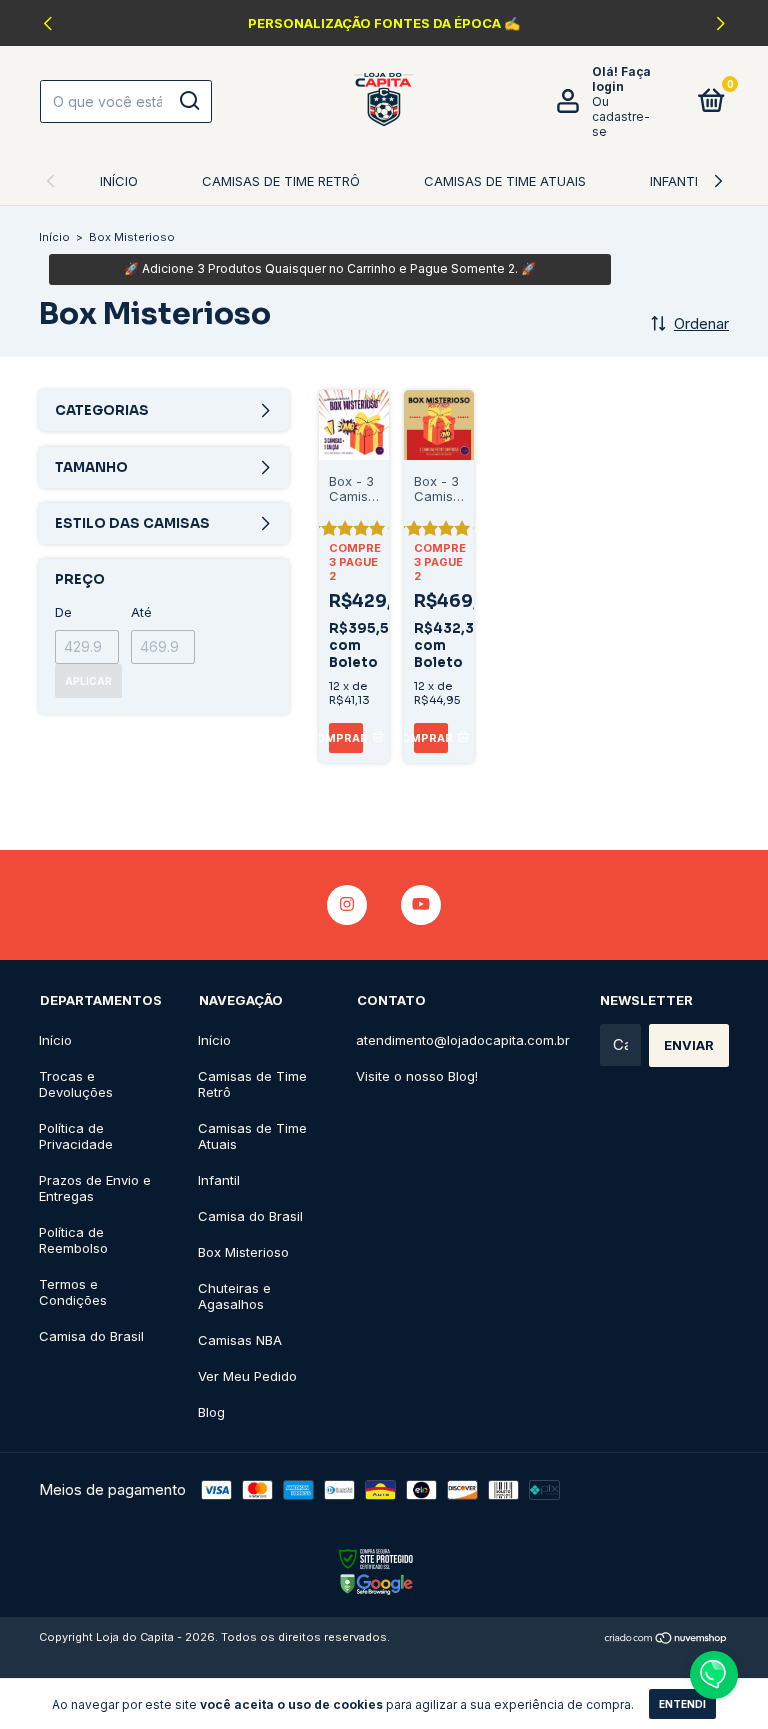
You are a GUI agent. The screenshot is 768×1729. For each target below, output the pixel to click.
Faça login (621, 79)
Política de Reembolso (73, 1240)
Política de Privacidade (76, 1136)
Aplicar (88, 681)
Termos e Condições (73, 1292)
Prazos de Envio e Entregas (95, 1188)
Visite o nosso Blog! (417, 1076)
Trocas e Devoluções (76, 1084)
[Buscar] (188, 101)
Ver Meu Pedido (247, 1376)
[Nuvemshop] (666, 1639)
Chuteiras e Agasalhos (234, 1296)
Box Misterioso (243, 1252)
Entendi (682, 1704)
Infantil (677, 181)
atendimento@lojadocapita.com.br (463, 1040)
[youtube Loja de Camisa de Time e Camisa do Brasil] (421, 905)
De (63, 612)
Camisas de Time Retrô (281, 181)
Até (141, 612)
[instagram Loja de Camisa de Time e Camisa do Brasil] (347, 905)
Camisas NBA (240, 1340)
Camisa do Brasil (91, 1336)
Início (119, 181)
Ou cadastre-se (621, 116)
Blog (211, 1412)
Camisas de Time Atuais (505, 181)
